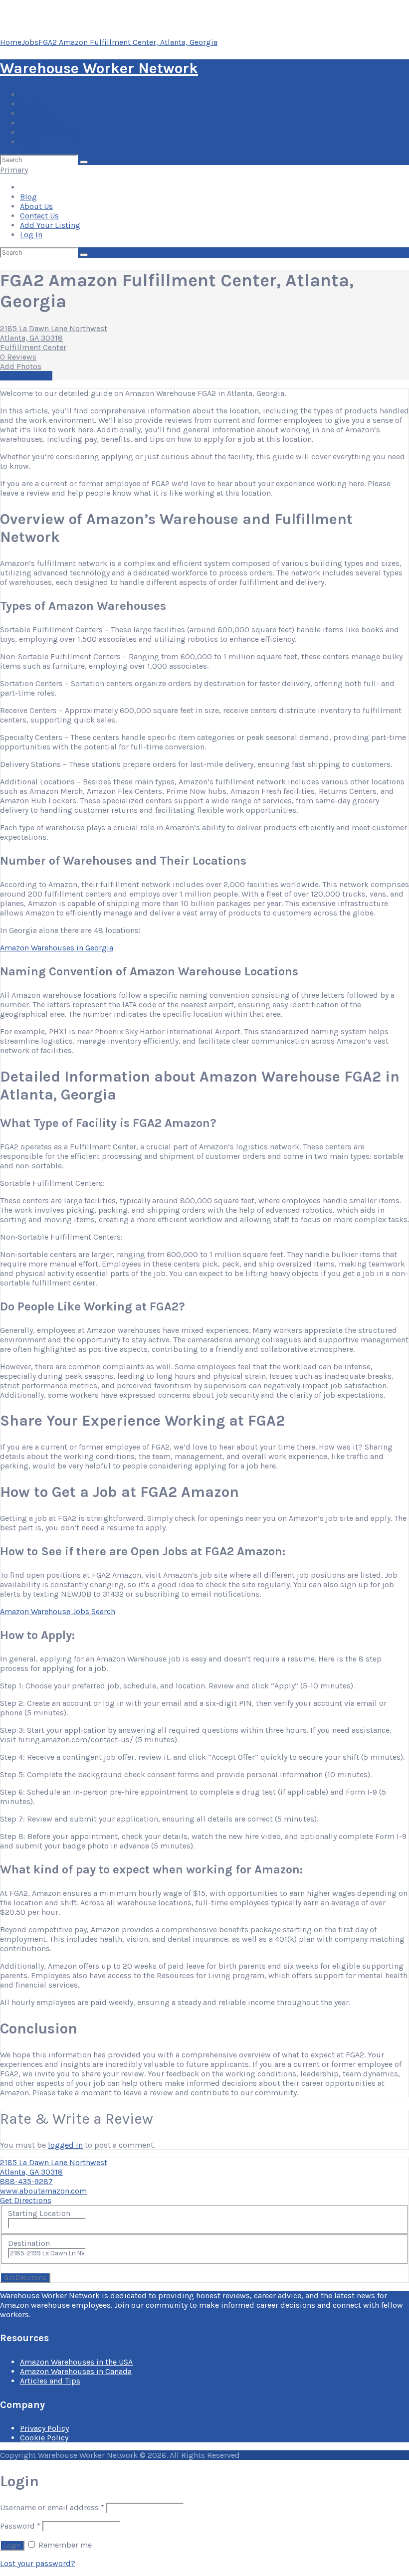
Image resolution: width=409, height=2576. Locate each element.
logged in (65, 2145)
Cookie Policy (44, 2438)
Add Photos (21, 366)
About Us (36, 113)
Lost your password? (38, 2563)
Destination (29, 2243)
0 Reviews (18, 357)
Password (20, 2526)
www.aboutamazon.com (43, 2191)
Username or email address (52, 2507)
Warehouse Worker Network (99, 68)
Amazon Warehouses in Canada (76, 2371)
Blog (28, 104)
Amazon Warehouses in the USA (76, 2362)
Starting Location (39, 2213)
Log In (31, 142)
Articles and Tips (50, 2381)
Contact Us (39, 123)
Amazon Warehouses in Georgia (57, 948)
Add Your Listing (50, 132)
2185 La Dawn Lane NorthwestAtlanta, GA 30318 (54, 333)
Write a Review (26, 376)
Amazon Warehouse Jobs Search (58, 1611)
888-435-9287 (26, 2181)
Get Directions (26, 2200)
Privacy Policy (44, 2428)
